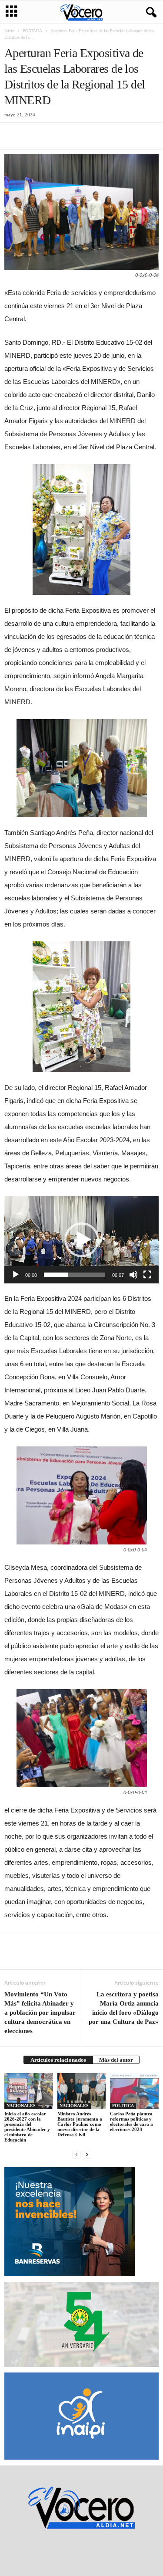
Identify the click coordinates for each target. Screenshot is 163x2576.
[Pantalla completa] (147, 1275)
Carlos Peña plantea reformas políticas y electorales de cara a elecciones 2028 (131, 2121)
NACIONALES (21, 2106)
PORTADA (32, 31)
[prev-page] (77, 2154)
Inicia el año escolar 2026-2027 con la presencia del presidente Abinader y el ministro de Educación (27, 2127)
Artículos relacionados (58, 2060)
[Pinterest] (53, 136)
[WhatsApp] (73, 136)
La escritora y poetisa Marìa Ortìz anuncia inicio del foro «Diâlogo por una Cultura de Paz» (124, 2008)
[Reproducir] (16, 1275)
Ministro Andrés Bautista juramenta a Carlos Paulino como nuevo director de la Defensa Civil (80, 2124)
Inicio (9, 31)
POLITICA (123, 2106)
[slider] (75, 1275)
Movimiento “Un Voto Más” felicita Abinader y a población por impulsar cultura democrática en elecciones (40, 2013)
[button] (82, 1240)
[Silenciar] (133, 1275)
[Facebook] (13, 136)
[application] (81, 1240)
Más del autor (116, 2060)
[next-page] (87, 2154)
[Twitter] (33, 136)
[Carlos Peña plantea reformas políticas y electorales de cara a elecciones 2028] (134, 2091)
